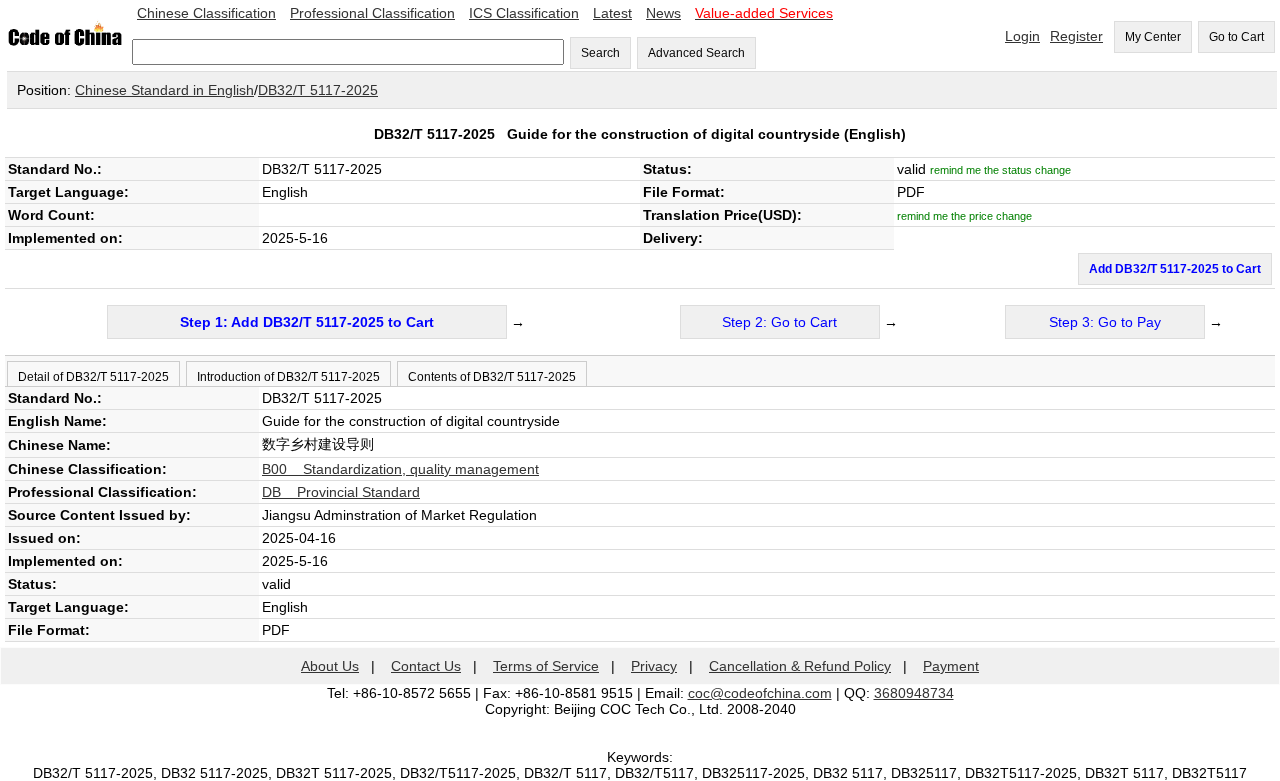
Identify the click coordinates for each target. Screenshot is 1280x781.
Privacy (654, 666)
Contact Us (426, 666)
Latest (612, 13)
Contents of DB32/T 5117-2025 (492, 377)
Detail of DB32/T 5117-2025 (93, 377)
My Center (1153, 37)
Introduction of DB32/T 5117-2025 (288, 377)
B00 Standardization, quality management (400, 469)
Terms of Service (546, 666)
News (663, 13)
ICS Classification (524, 13)
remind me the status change (1000, 170)
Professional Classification (372, 13)
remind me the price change (964, 216)
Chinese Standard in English (164, 90)
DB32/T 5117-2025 (318, 90)
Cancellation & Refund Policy (800, 666)
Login (1022, 36)
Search (600, 53)
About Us (330, 666)
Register (1076, 36)
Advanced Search (696, 53)
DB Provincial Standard (341, 492)
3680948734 (914, 693)
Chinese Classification (206, 13)
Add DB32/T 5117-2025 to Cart (1175, 269)
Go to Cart (1236, 37)
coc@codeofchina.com (760, 693)
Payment (951, 666)
